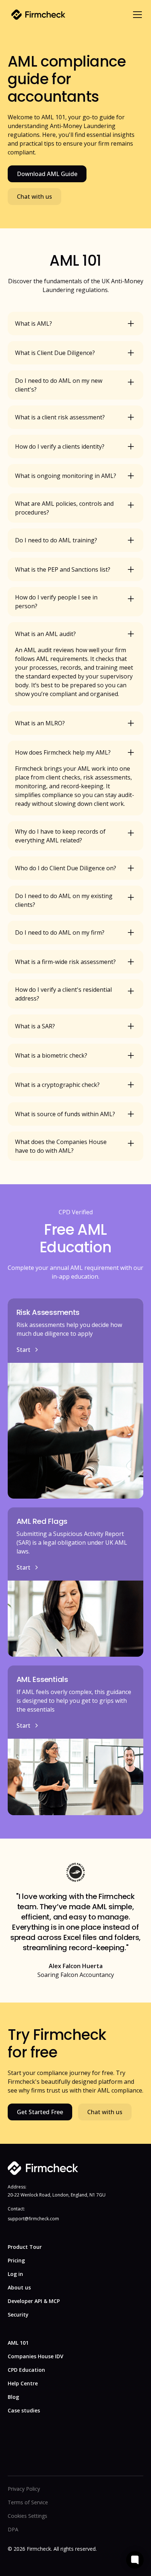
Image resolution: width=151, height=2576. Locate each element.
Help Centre (23, 2383)
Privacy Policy (24, 2489)
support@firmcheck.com (33, 2219)
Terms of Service (28, 2502)
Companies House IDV (36, 2356)
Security (18, 2315)
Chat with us (34, 197)
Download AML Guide (47, 174)
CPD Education (26, 2370)
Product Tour (25, 2247)
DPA (13, 2529)
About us (19, 2287)
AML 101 (18, 2343)
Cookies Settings (27, 2516)
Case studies (24, 2410)
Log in (15, 2274)
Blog (13, 2397)
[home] (36, 15)
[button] (136, 15)
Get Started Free (40, 2112)
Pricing (16, 2260)
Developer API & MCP (34, 2301)
